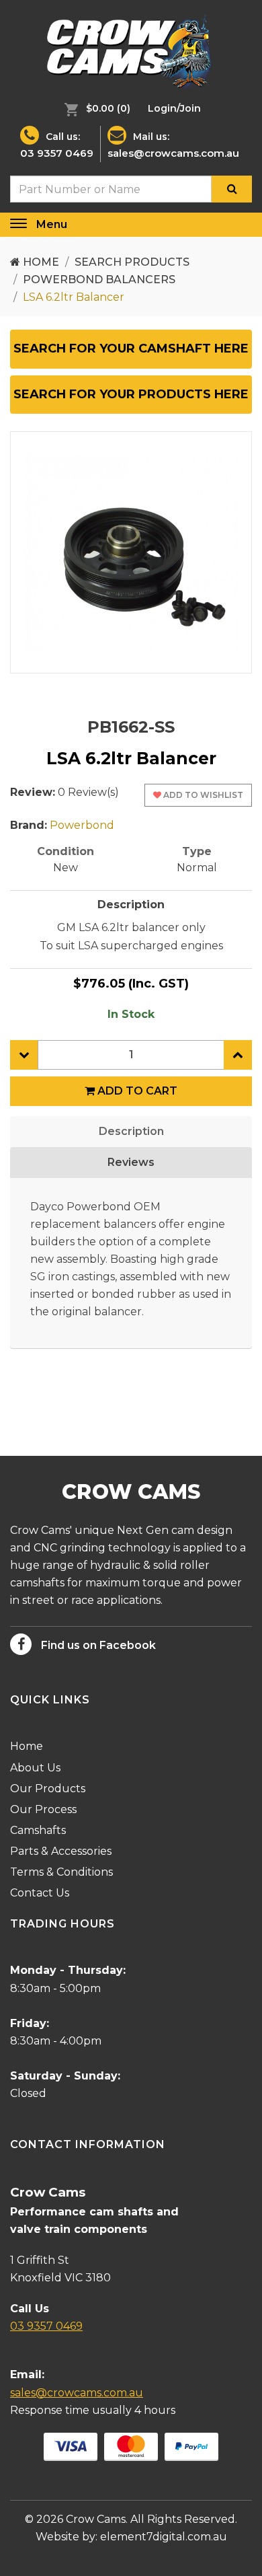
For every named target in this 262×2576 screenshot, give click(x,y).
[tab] (131, 349)
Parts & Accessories (61, 1851)
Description (131, 1131)
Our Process (43, 1809)
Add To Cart (136, 1091)
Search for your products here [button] (131, 394)
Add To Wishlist (202, 795)
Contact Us (40, 1893)
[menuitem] (94, 108)
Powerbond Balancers (99, 280)
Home (40, 262)
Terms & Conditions (61, 1872)
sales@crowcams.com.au (173, 153)
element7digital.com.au (164, 2537)
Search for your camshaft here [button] (131, 348)
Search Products (132, 262)
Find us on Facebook (97, 1645)
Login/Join (174, 108)
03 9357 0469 (57, 153)
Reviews (131, 1162)
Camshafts (38, 1830)
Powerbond (82, 825)
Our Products (48, 1789)
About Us (35, 1768)
